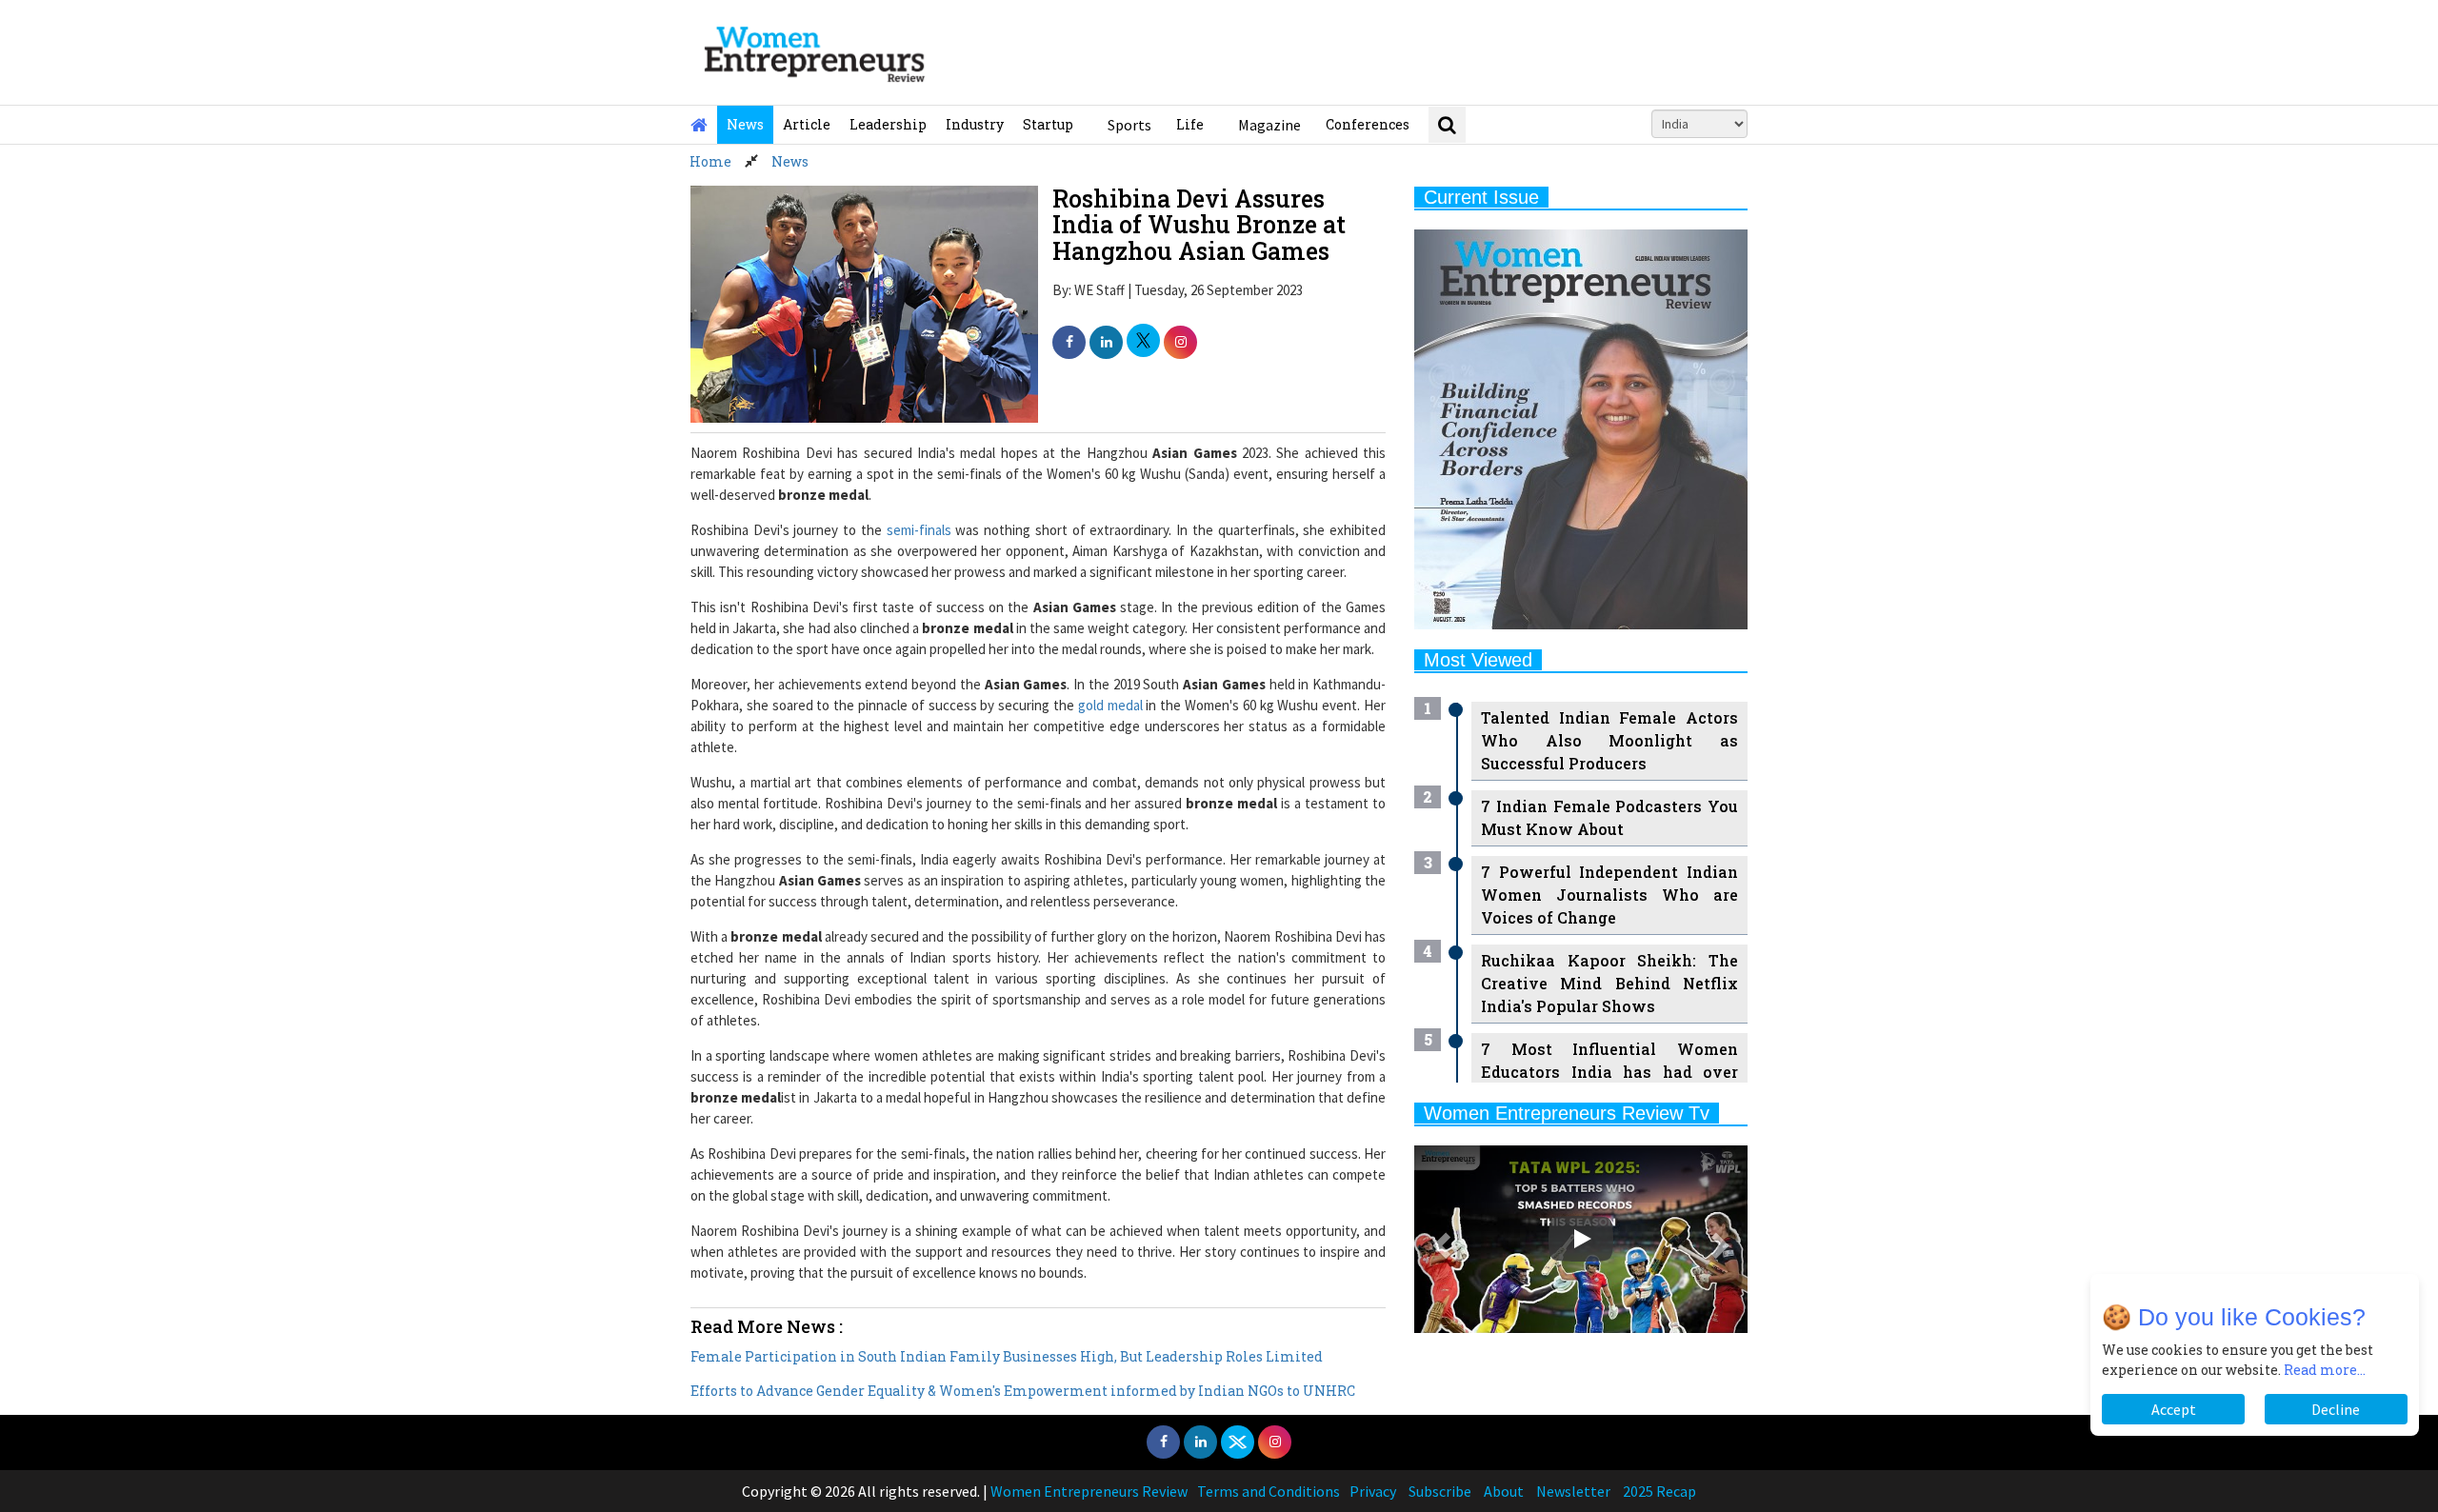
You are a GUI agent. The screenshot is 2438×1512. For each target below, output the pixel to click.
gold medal (1110, 705)
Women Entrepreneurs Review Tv (1567, 1113)
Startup (1048, 124)
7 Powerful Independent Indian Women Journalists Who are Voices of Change (1609, 895)
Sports (1129, 125)
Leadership (888, 124)
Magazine (1269, 125)
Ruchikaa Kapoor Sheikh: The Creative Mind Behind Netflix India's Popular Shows (1609, 983)
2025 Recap (1659, 1491)
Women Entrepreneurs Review (1089, 1491)
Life (1190, 124)
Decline (2336, 1409)
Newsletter (1573, 1491)
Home (710, 161)
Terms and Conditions (1269, 1491)
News (745, 124)
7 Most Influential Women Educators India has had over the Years (1609, 1072)
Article (807, 124)
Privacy (1373, 1491)
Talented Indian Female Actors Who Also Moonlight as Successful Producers (1609, 740)
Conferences (1368, 124)
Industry (975, 124)
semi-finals (919, 530)
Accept (2174, 1409)
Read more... (2325, 1370)
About (1504, 1491)
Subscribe (1440, 1491)
